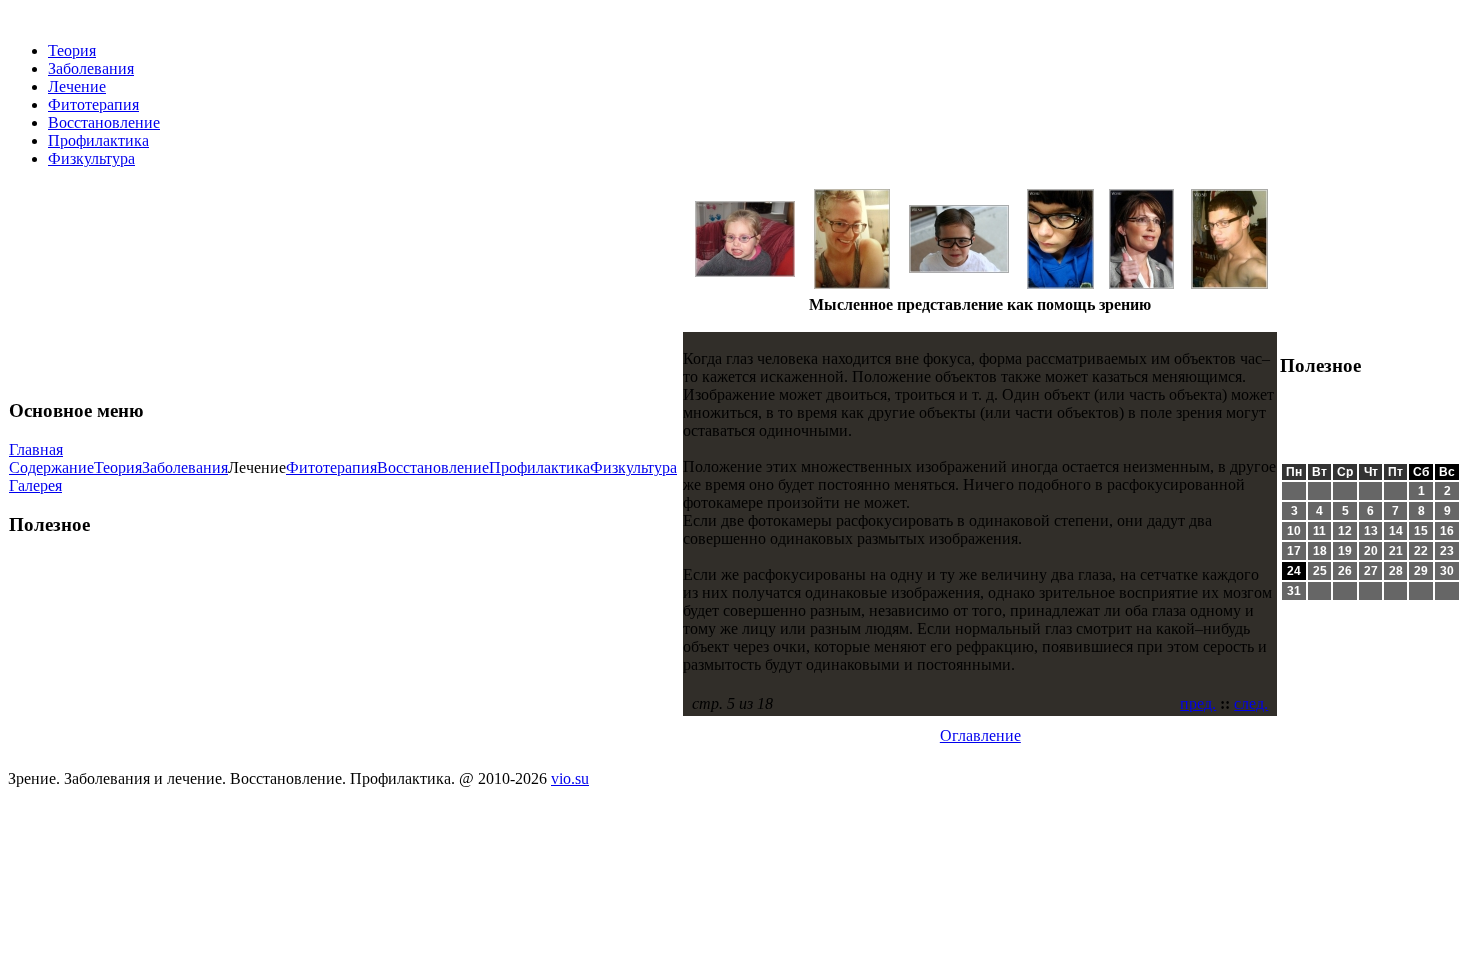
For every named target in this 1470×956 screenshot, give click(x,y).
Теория (72, 50)
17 (1294, 551)
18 (1320, 551)
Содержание (51, 467)
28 (1396, 571)
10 (1294, 531)
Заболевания (91, 68)
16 (1447, 531)
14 (1396, 531)
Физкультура (91, 158)
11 (1319, 531)
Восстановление (104, 122)
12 (1345, 531)
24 (1294, 571)
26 (1345, 571)
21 (1396, 551)
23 (1447, 551)
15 (1421, 531)
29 (1421, 571)
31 (1294, 591)
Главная (36, 449)
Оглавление (980, 735)
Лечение (77, 86)
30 (1447, 571)
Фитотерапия (93, 104)
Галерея (35, 485)
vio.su (570, 778)
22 (1421, 551)
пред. (1198, 703)
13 (1371, 531)
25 (1320, 571)
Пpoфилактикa (98, 140)
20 (1371, 551)
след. (1251, 703)
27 (1371, 571)
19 (1345, 551)
